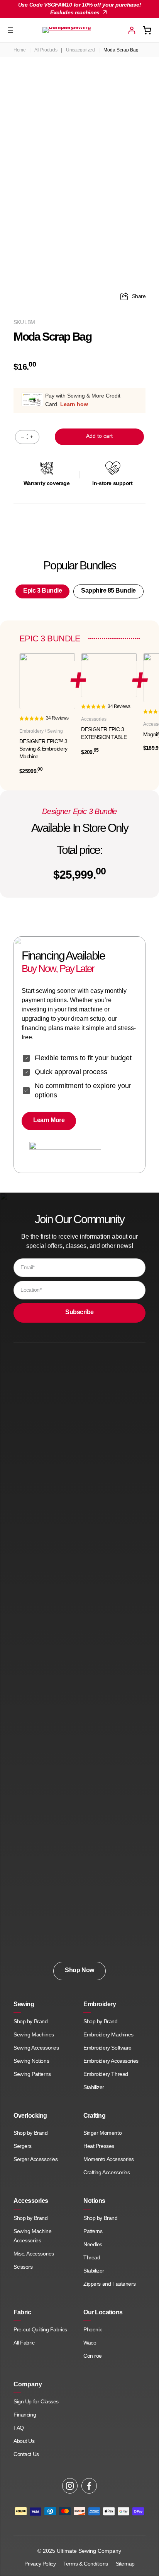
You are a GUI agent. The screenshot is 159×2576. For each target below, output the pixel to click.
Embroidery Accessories (111, 2061)
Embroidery (100, 2004)
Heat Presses (99, 2146)
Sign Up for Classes (36, 2401)
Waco (90, 2343)
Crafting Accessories (107, 2172)
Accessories (31, 2201)
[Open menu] (10, 30)
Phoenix (93, 2329)
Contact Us (26, 2454)
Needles (93, 2244)
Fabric (22, 2312)
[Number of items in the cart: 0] (147, 30)
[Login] (132, 30)
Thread (92, 2257)
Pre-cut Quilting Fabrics (40, 2329)
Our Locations (103, 2312)
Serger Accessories (36, 2159)
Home (19, 50)
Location (31, 1290)
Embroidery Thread (106, 2074)
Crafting (94, 2116)
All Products (46, 50)
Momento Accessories (109, 2159)
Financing (25, 2415)
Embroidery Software (107, 2048)
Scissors (23, 2267)
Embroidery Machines (108, 2034)
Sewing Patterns (32, 2074)
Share (139, 296)
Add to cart (99, 436)
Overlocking (30, 2116)
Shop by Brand (31, 2021)
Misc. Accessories (34, 2254)
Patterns (93, 2231)
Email (28, 1267)
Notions (94, 2201)
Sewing (24, 2004)
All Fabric (24, 2343)
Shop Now (79, 1970)
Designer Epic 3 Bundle (79, 811)
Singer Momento (102, 2133)
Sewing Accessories (36, 2048)
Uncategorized (80, 50)
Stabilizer (94, 2087)
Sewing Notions (31, 2061)
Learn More (49, 1120)
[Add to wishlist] (130, 89)
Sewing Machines (34, 2034)
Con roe (93, 2356)
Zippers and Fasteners (109, 2284)
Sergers (23, 2146)
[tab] (42, 591)
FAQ (19, 2428)
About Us (24, 2441)
